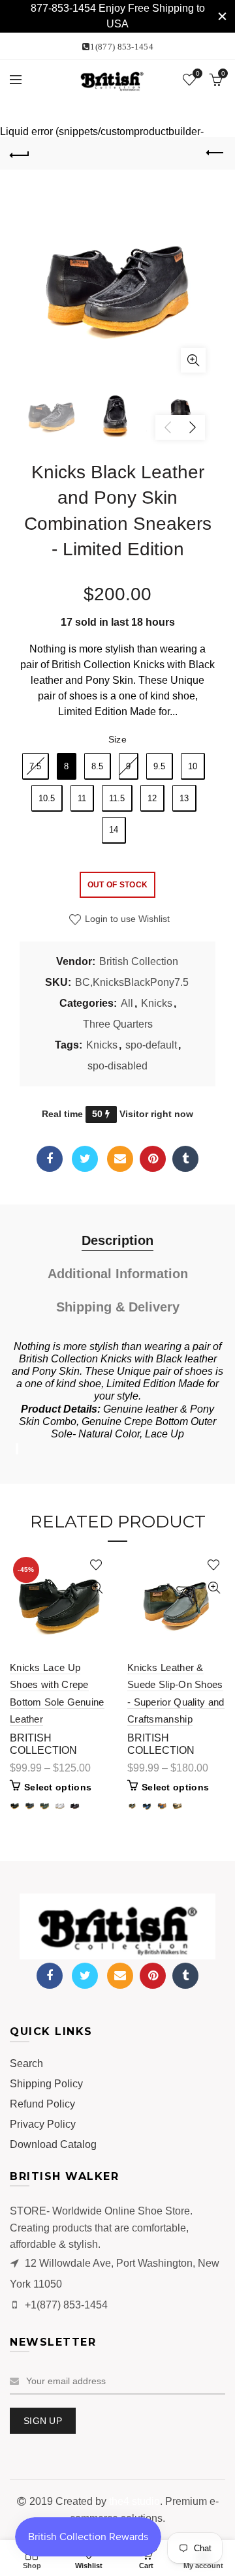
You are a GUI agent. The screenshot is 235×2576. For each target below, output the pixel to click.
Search (26, 2063)
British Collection (139, 961)
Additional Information (118, 1274)
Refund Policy (42, 2104)
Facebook (50, 1159)
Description (117, 1240)
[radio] (36, 766)
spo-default (151, 1045)
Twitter (85, 1159)
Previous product (215, 153)
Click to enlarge (193, 360)
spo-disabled (117, 1066)
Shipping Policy (46, 2084)
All (127, 1003)
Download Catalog (53, 2144)
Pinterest (153, 1159)
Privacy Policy (43, 2124)
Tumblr (185, 1159)
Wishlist (197, 73)
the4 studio (134, 2501)
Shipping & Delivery (118, 1307)
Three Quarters (118, 1024)
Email (120, 1159)
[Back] (20, 153)
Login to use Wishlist (126, 919)
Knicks (157, 1003)
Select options (58, 1787)
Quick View (96, 1588)
